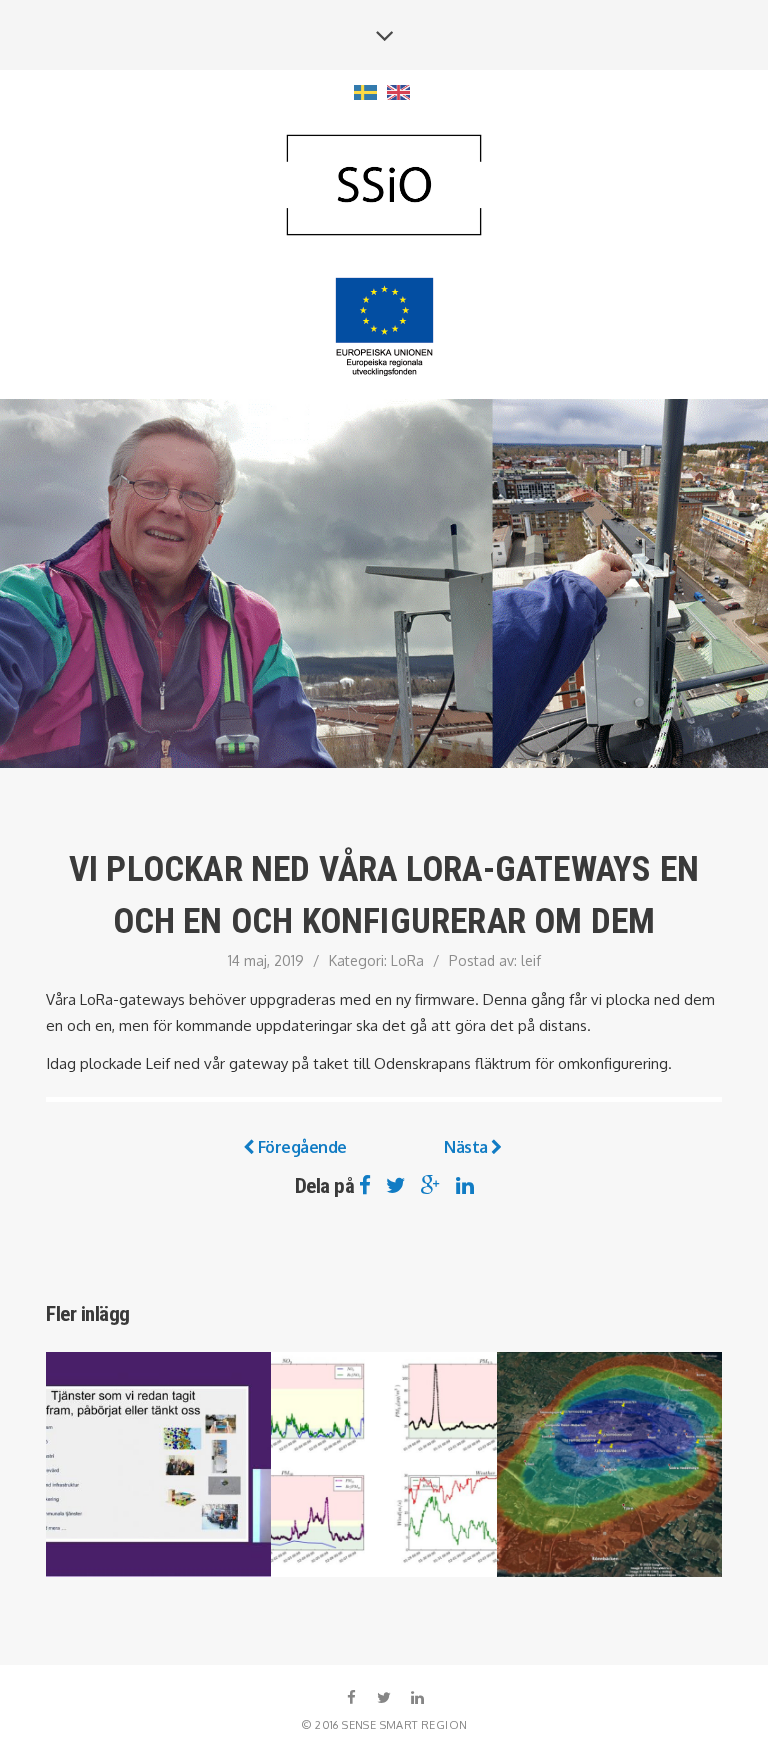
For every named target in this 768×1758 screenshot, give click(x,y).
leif (531, 960)
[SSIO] (384, 186)
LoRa (407, 960)
